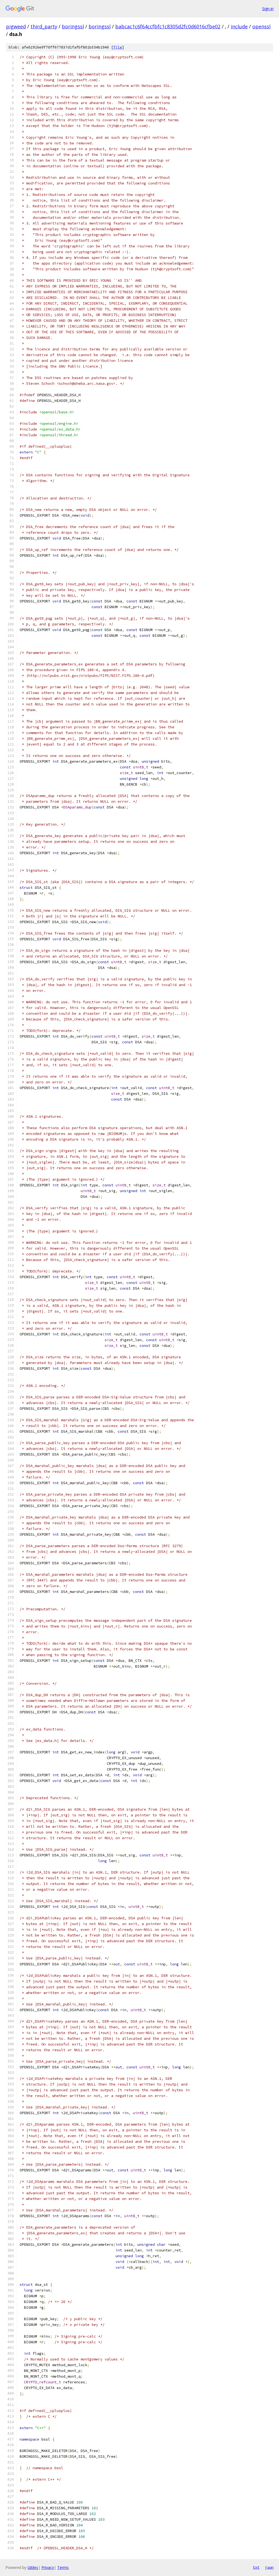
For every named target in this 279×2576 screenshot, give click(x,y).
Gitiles (33, 2567)
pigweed (16, 26)
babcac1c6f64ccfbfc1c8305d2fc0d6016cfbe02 (168, 26)
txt (256, 2567)
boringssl (73, 26)
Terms (63, 2567)
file (118, 47)
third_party (44, 26)
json (269, 2567)
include (239, 26)
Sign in (268, 9)
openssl (261, 26)
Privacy (48, 2567)
